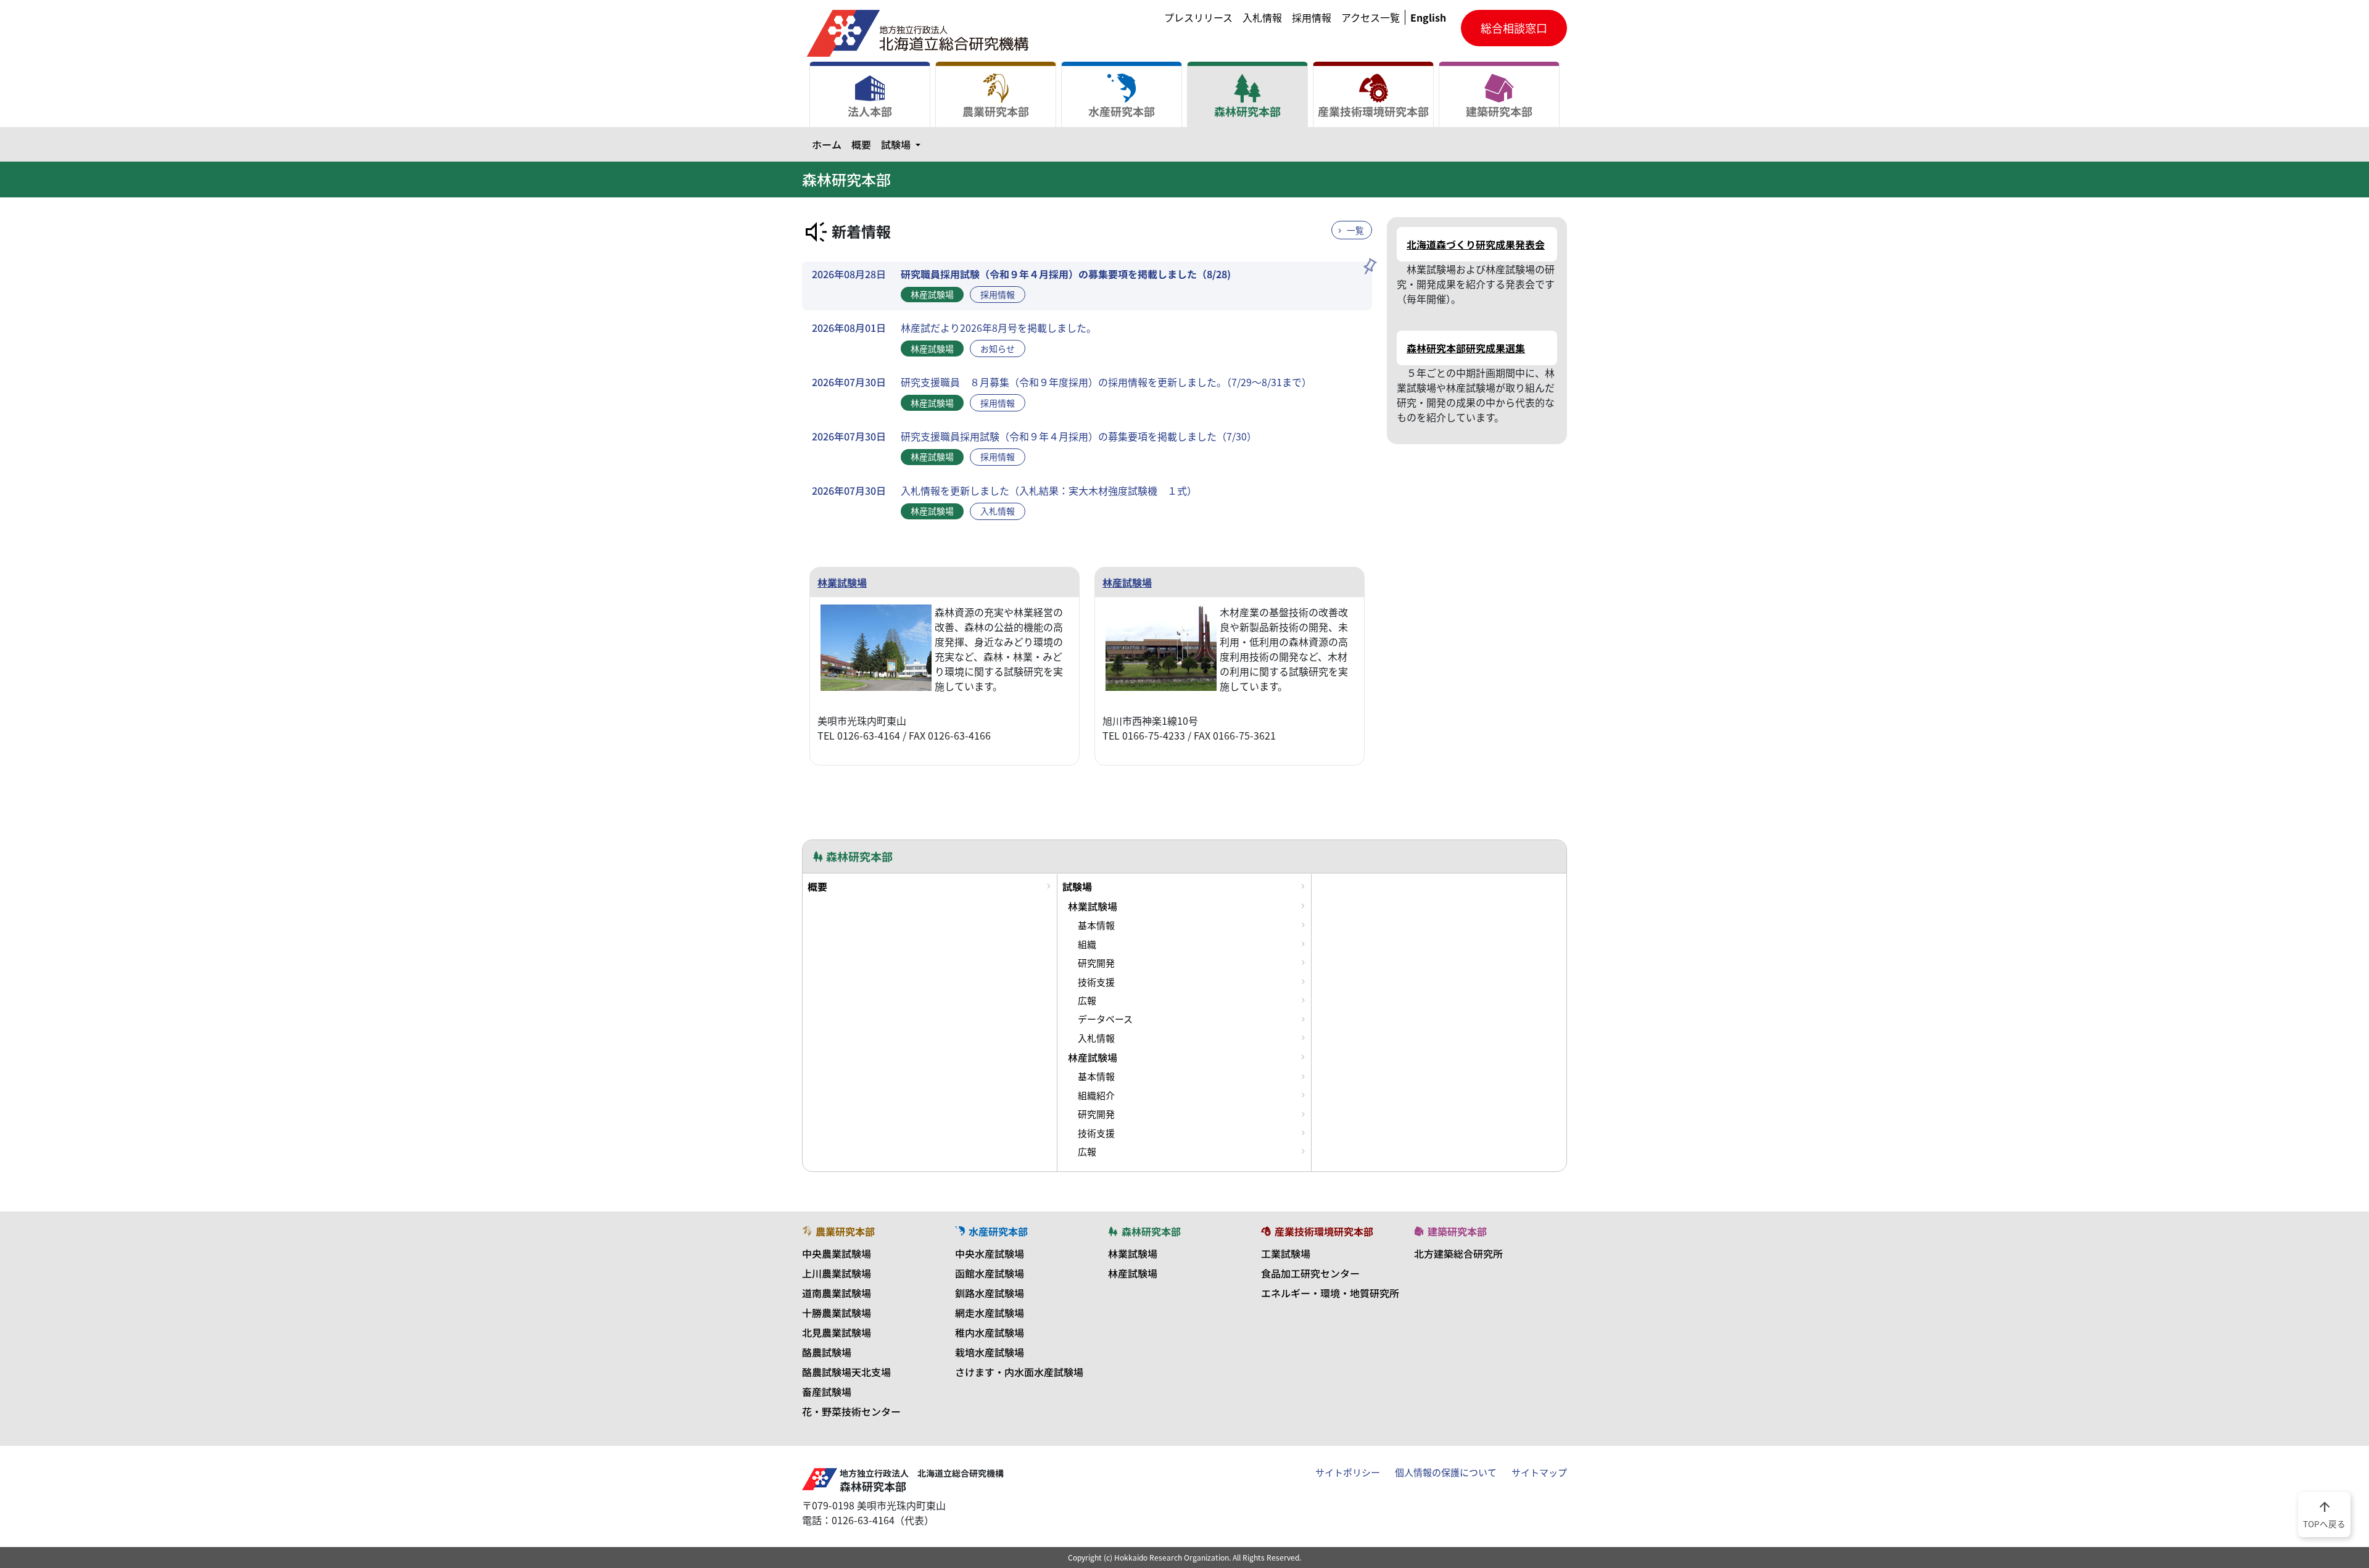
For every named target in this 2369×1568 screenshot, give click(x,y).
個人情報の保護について (1446, 1472)
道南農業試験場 (837, 1293)
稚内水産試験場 (990, 1332)
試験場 (903, 144)
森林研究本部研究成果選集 (1466, 348)
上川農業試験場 (837, 1273)
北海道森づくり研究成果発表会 (1476, 244)
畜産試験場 (827, 1392)
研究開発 (1096, 963)
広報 (1087, 1001)
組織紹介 (1096, 1096)
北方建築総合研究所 (1458, 1253)
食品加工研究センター (1310, 1273)
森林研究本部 (1247, 111)
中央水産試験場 (990, 1253)
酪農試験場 (827, 1352)
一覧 (1355, 230)
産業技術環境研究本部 (1373, 111)
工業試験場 (1286, 1253)
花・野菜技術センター (851, 1411)
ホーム (827, 144)
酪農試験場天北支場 (846, 1372)
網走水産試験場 (990, 1313)
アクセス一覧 (1371, 17)
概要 (861, 144)
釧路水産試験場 (990, 1293)
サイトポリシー (1348, 1472)
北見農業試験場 (837, 1332)
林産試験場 (1127, 582)
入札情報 (1262, 17)
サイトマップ (1539, 1472)
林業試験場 (842, 582)
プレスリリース (1198, 17)
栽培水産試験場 (990, 1352)
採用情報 (1312, 17)
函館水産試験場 (990, 1273)
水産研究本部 (1122, 111)
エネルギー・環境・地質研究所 (1330, 1293)
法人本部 (870, 111)
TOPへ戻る (2324, 1514)
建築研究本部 (1499, 111)
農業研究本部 (996, 111)
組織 (1087, 944)
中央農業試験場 (837, 1253)
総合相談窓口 (1514, 28)
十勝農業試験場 (837, 1313)
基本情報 (1096, 925)
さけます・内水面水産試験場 (1019, 1372)
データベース (1105, 1019)
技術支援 (1096, 982)
